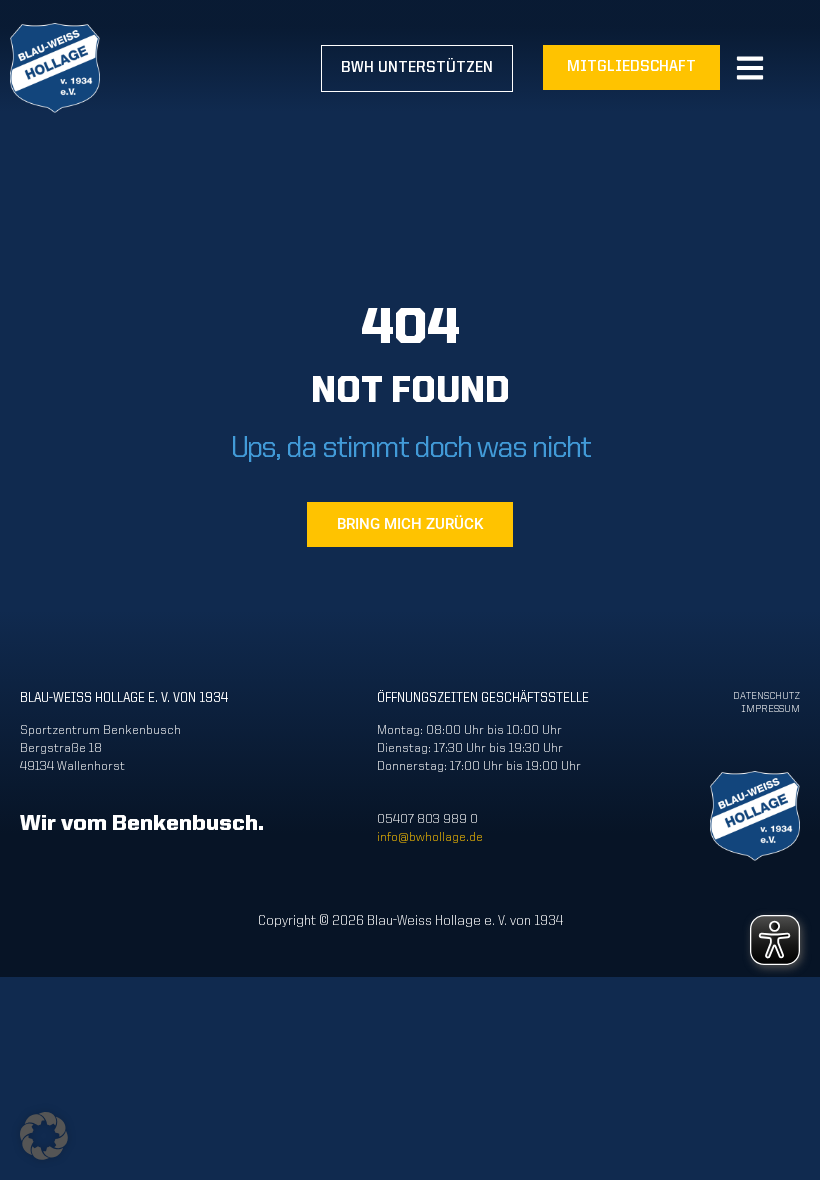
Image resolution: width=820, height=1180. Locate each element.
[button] (44, 1136)
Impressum (770, 709)
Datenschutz (766, 696)
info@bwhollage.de (430, 837)
